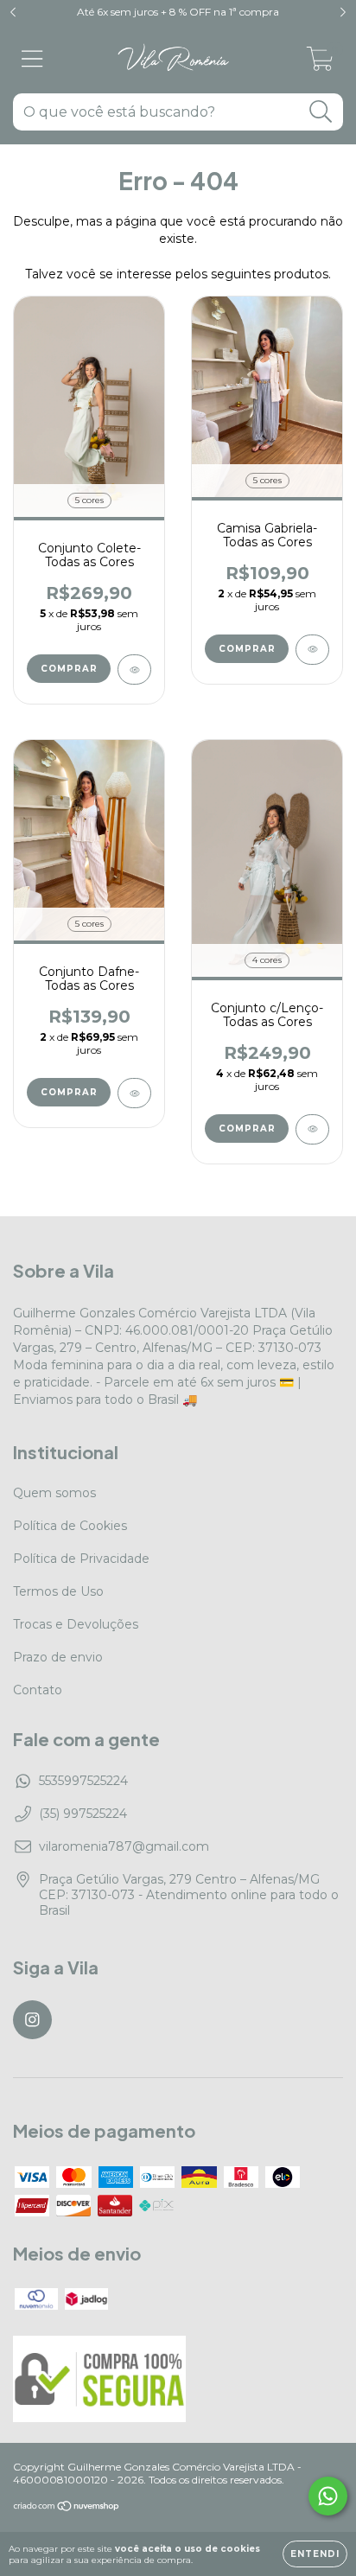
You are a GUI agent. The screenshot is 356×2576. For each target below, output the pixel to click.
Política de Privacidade (81, 1559)
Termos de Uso (58, 1591)
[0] (320, 63)
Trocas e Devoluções (76, 1624)
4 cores (267, 960)
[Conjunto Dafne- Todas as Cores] (134, 1093)
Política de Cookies (70, 1526)
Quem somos (54, 1493)
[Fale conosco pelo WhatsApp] (328, 2496)
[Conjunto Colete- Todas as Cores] (134, 670)
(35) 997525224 (83, 1814)
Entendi (315, 2554)
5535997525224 (83, 1781)
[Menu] (32, 59)
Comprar (69, 669)
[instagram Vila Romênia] (32, 2020)
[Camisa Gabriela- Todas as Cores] (312, 650)
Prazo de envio (58, 1657)
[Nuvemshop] (67, 2508)
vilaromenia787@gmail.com (124, 1846)
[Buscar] (321, 112)
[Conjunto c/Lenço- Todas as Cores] (312, 1129)
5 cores (89, 500)
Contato (38, 1690)
